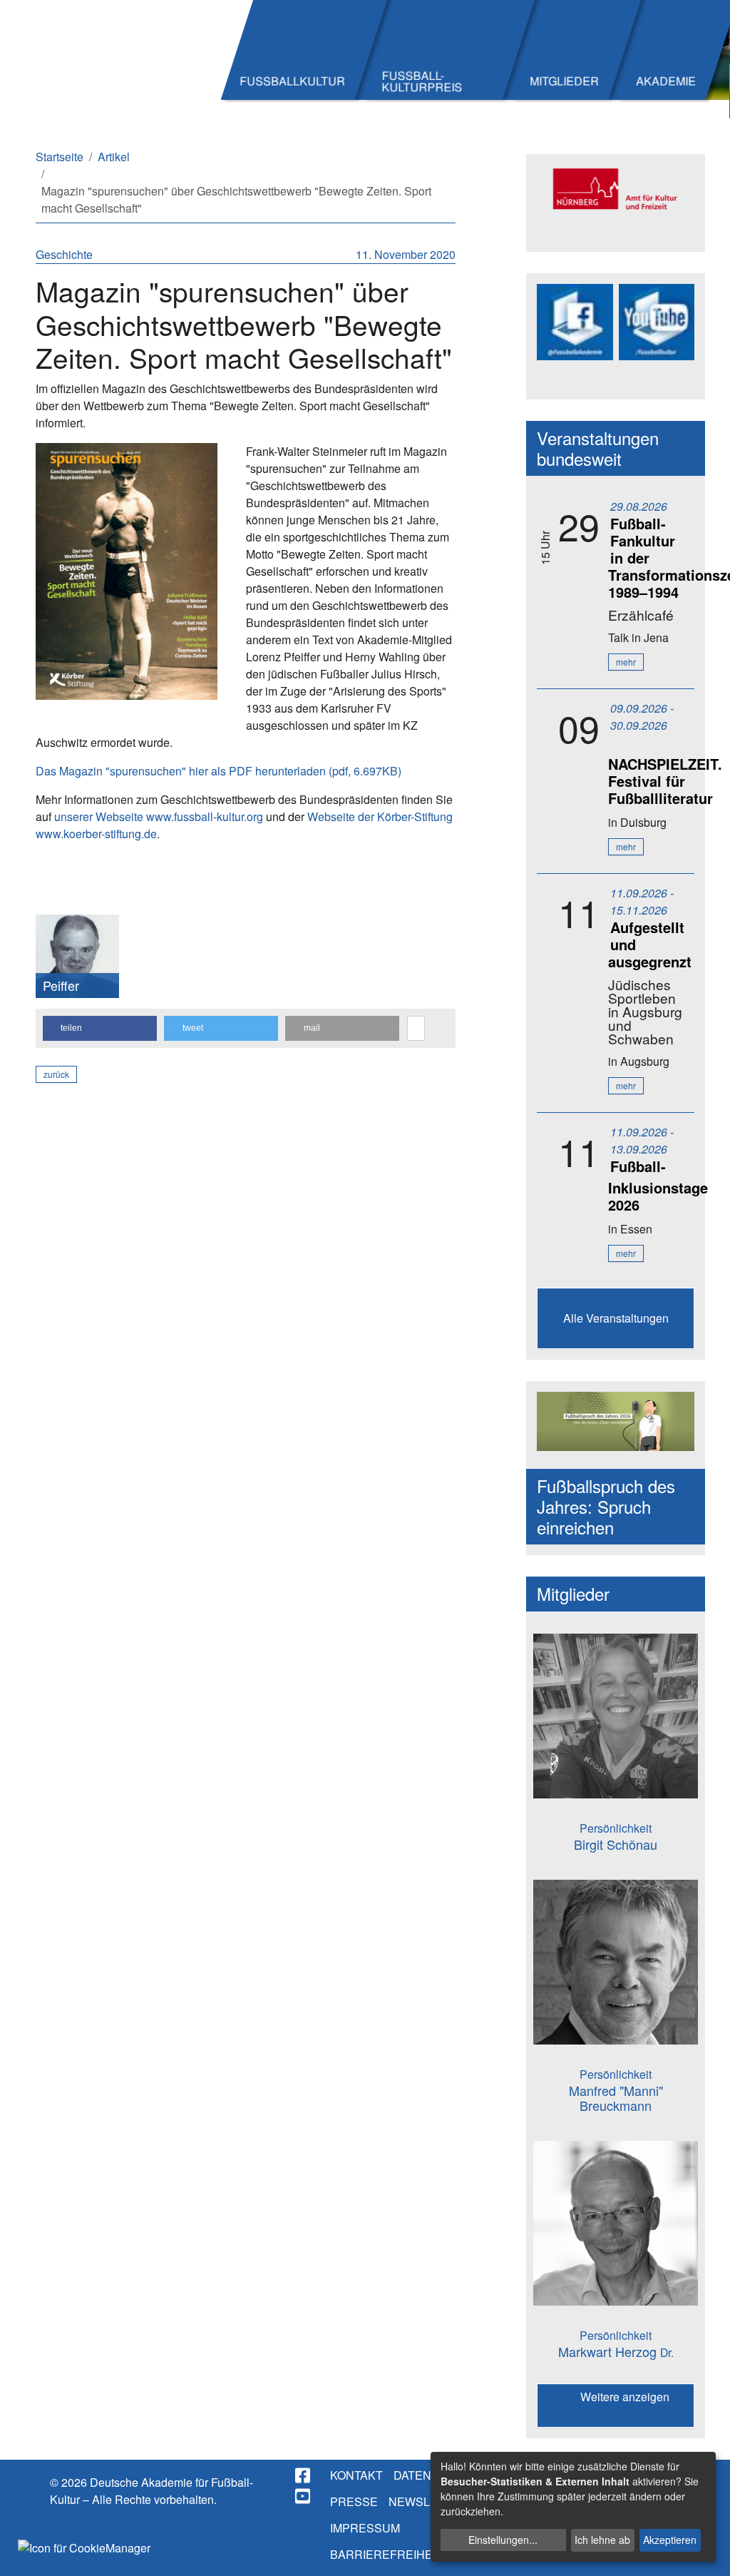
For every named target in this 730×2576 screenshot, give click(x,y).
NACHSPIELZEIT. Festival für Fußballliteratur (665, 781)
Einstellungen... (503, 2540)
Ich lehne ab (602, 2540)
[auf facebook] (304, 2475)
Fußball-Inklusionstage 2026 (658, 1185)
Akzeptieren (670, 2540)
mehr (626, 662)
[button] (100, 1028)
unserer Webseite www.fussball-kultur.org (159, 816)
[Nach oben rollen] (706, 2552)
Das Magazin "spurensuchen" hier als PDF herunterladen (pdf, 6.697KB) (219, 771)
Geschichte (64, 254)
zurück (56, 1074)
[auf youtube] (304, 2496)
